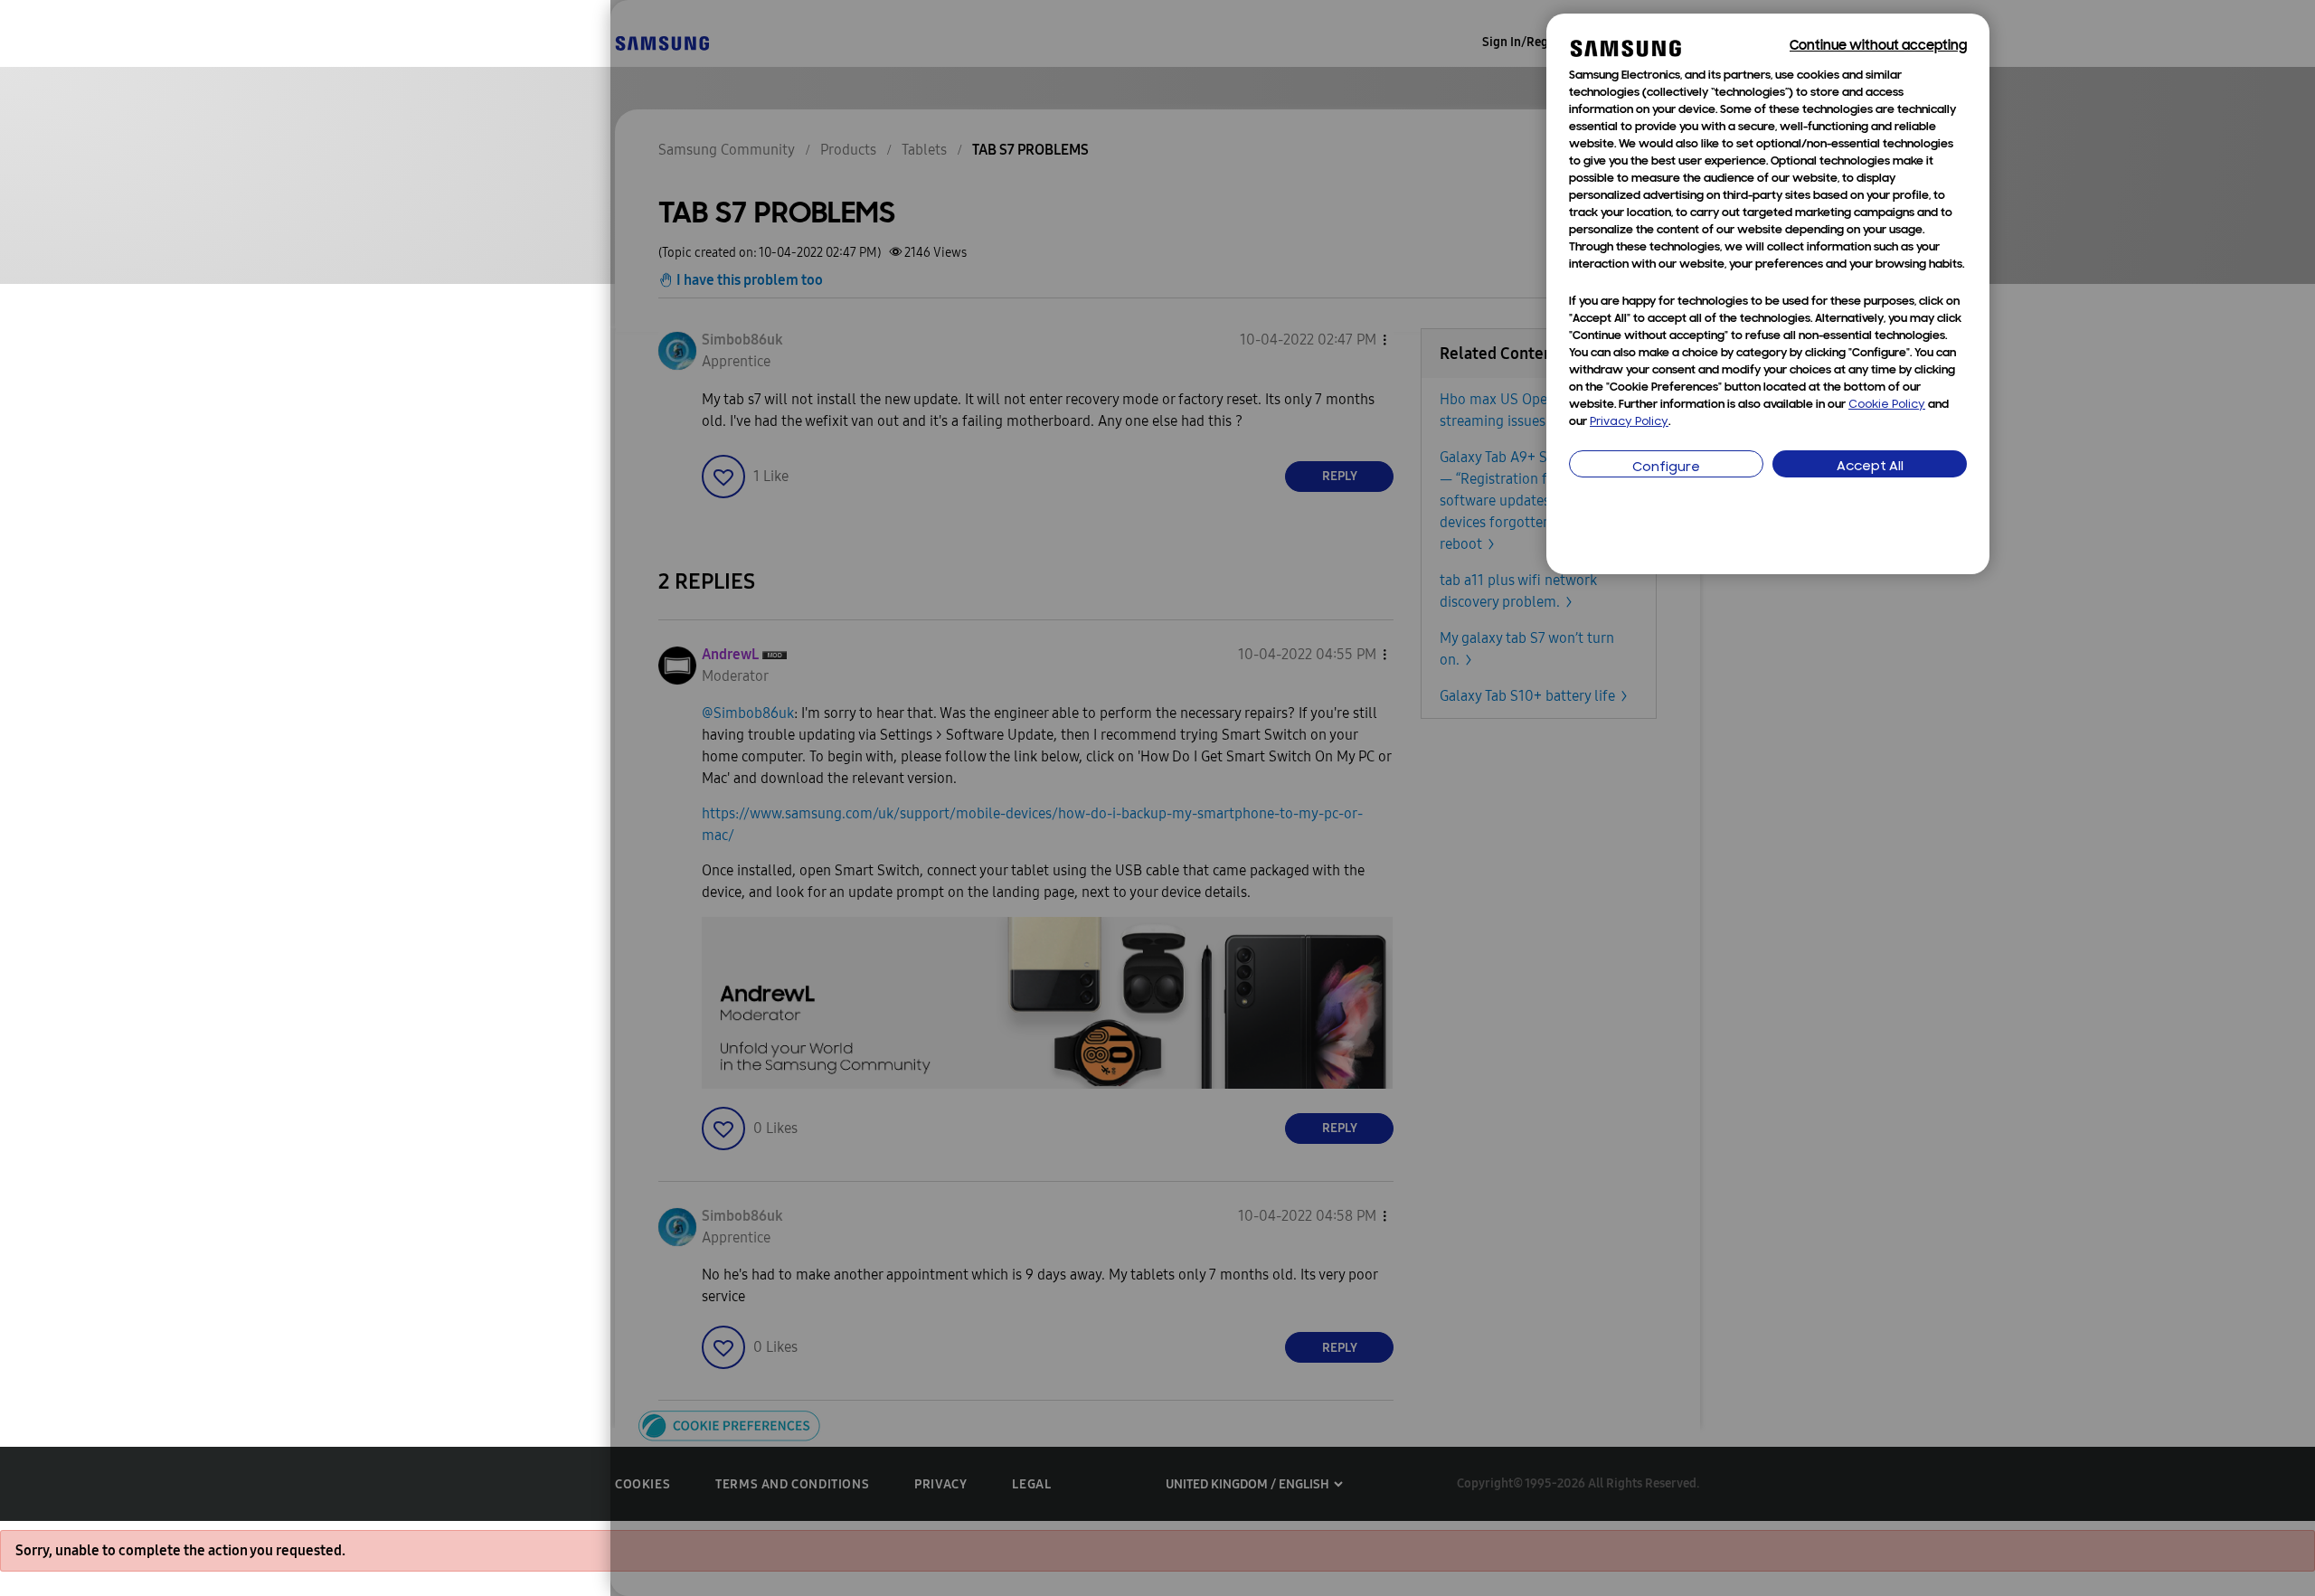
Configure (1666, 468)
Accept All (1870, 467)
